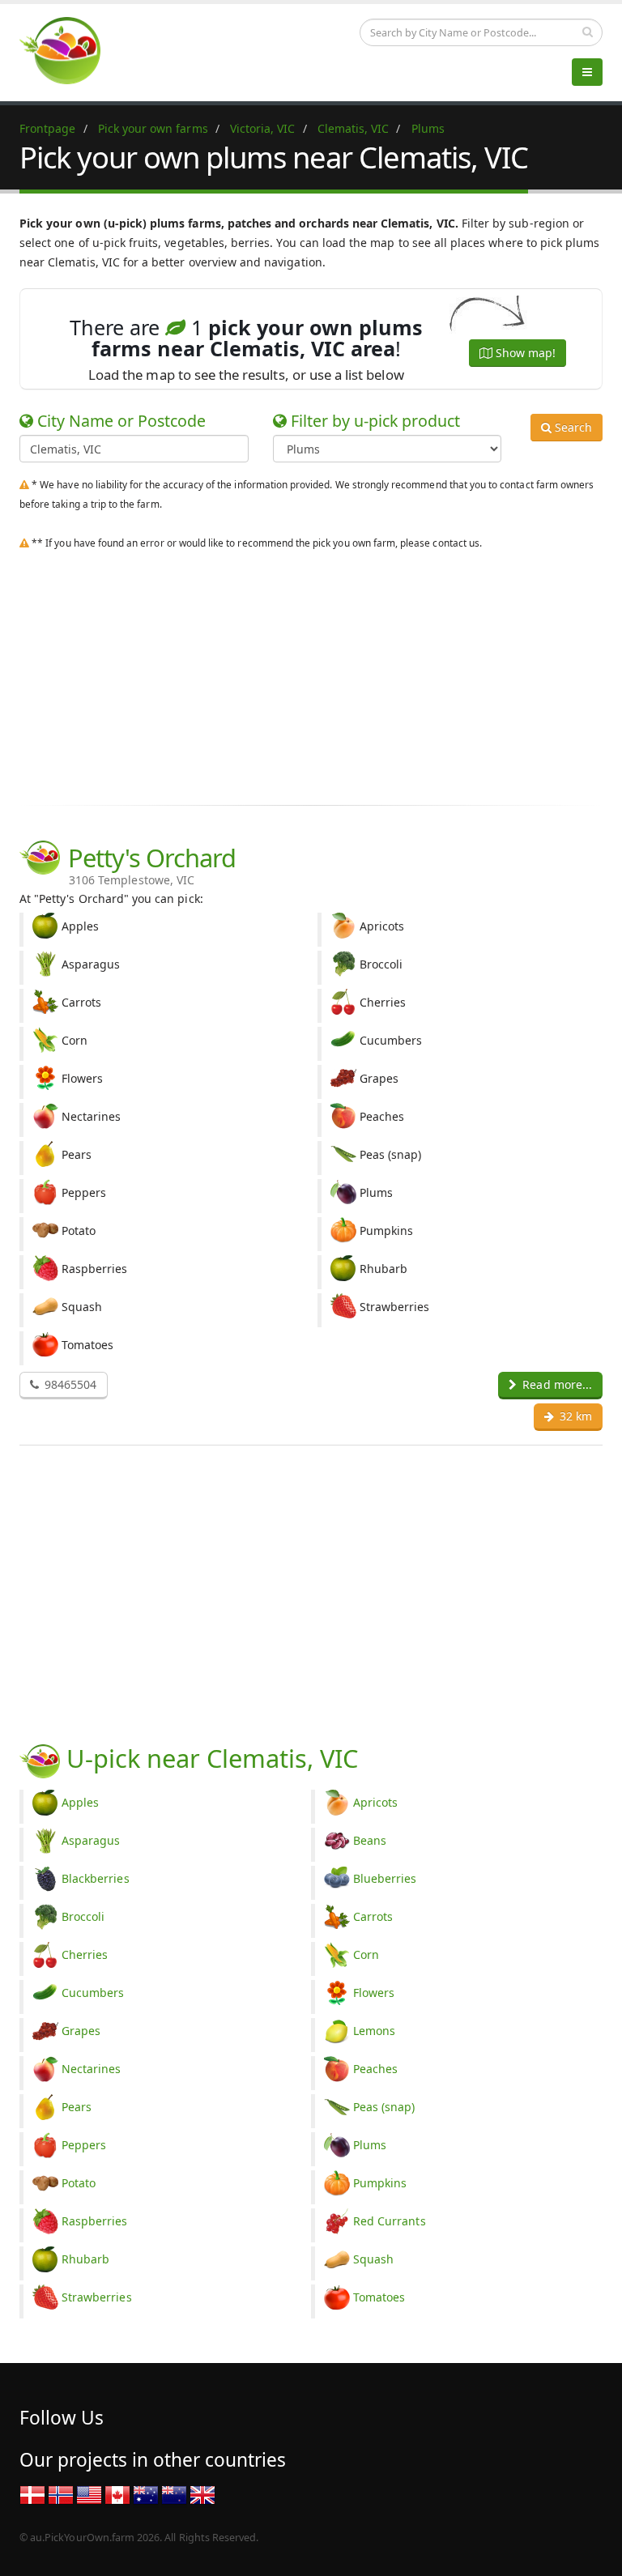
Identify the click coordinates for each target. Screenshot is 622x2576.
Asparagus (91, 1840)
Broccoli (83, 1916)
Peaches (375, 2069)
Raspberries (95, 2221)
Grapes (81, 2031)
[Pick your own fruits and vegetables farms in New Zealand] (174, 2494)
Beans (370, 1840)
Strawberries (97, 2297)
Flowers (374, 1993)
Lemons (374, 2031)
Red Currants (390, 2221)
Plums (370, 2145)
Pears (77, 2107)
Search (572, 427)
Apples (80, 1802)
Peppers (84, 2145)
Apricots (375, 1802)
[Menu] (587, 72)
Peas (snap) (384, 2107)
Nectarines (92, 2069)
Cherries (85, 1954)
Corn (366, 1954)
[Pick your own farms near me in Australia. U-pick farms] (70, 50)
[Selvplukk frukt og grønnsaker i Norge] (61, 2494)
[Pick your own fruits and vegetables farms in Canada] (117, 2494)
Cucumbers (93, 1993)
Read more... (556, 1384)
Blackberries (96, 1878)
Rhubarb (85, 2259)
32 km (574, 1416)
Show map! (524, 353)
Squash (373, 2259)
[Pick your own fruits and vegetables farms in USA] (89, 2494)
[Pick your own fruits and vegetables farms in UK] (202, 2494)
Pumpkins (380, 2183)
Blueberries (385, 1878)
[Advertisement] (311, 674)
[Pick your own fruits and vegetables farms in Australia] (146, 2494)
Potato (79, 2183)
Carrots (373, 1916)
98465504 (69, 1384)
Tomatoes (379, 2297)
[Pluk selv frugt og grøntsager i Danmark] (32, 2494)
